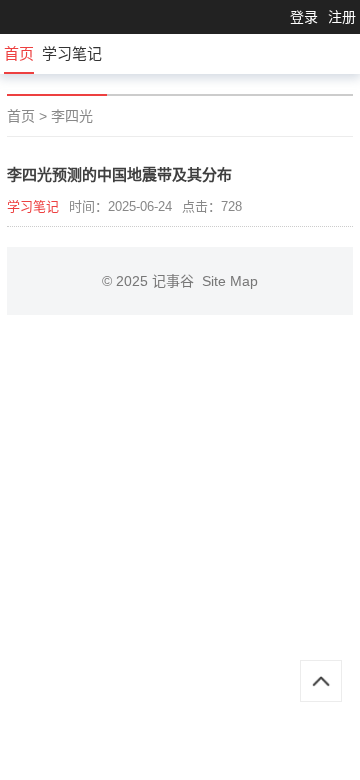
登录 (304, 17)
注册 (342, 17)
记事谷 (177, 281)
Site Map (230, 281)
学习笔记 (72, 53)
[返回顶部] (321, 681)
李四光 (72, 116)
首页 (19, 53)
